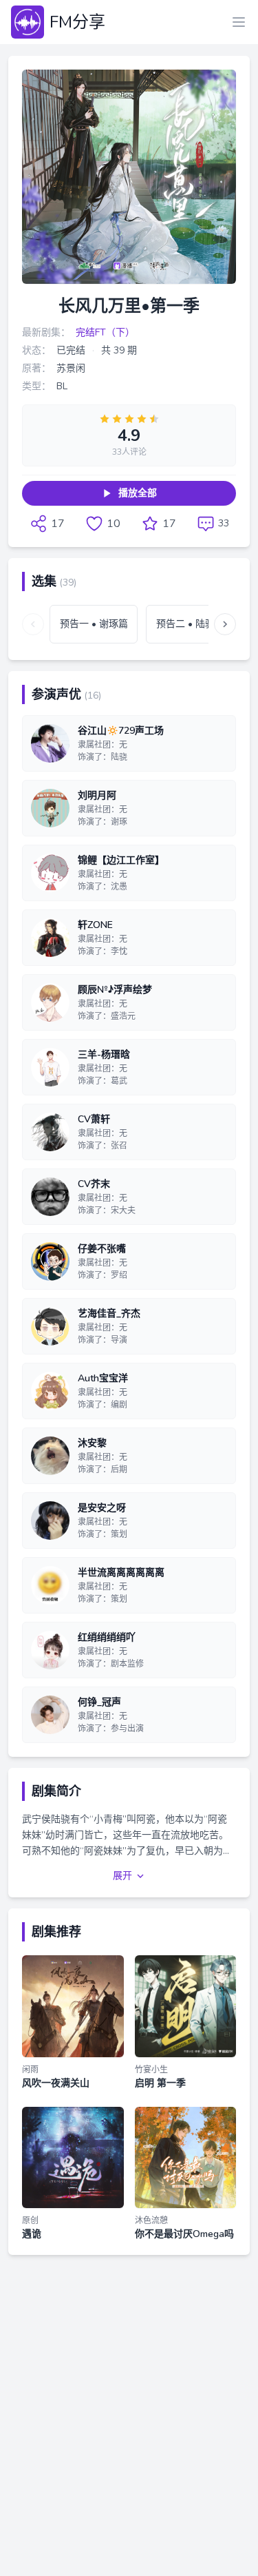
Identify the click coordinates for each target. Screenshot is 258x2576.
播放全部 (138, 493)
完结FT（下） (105, 332)
